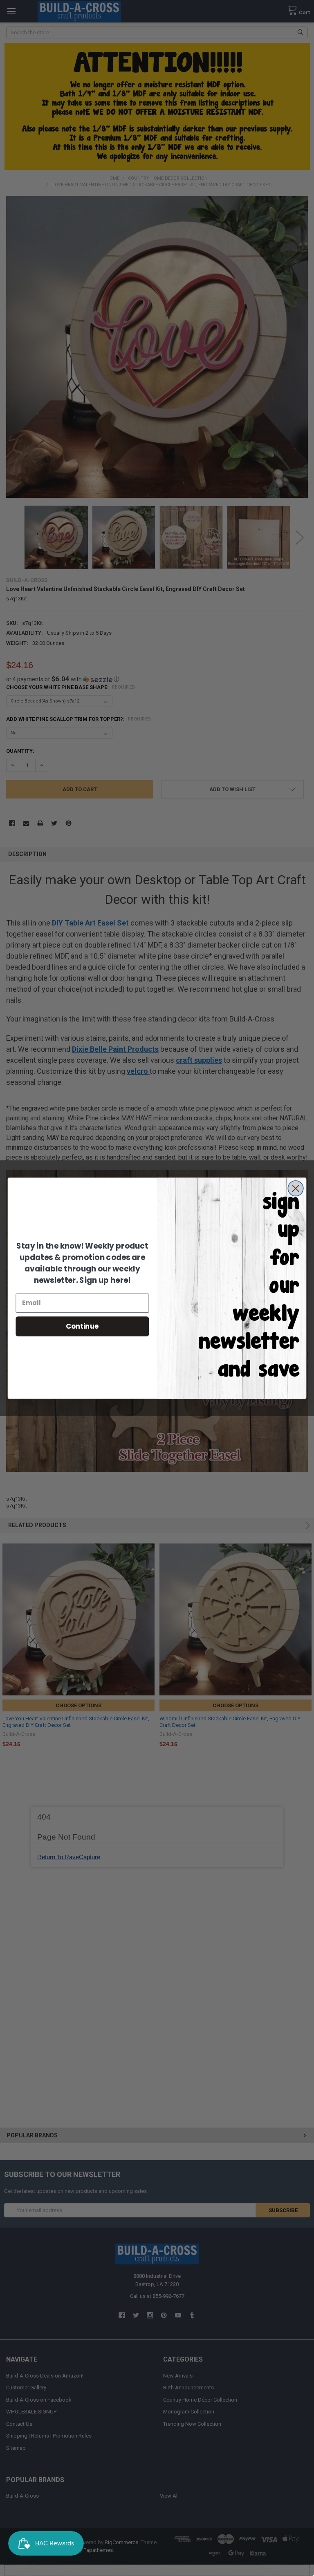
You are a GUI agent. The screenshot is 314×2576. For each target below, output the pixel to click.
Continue (82, 1326)
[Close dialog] (295, 1188)
